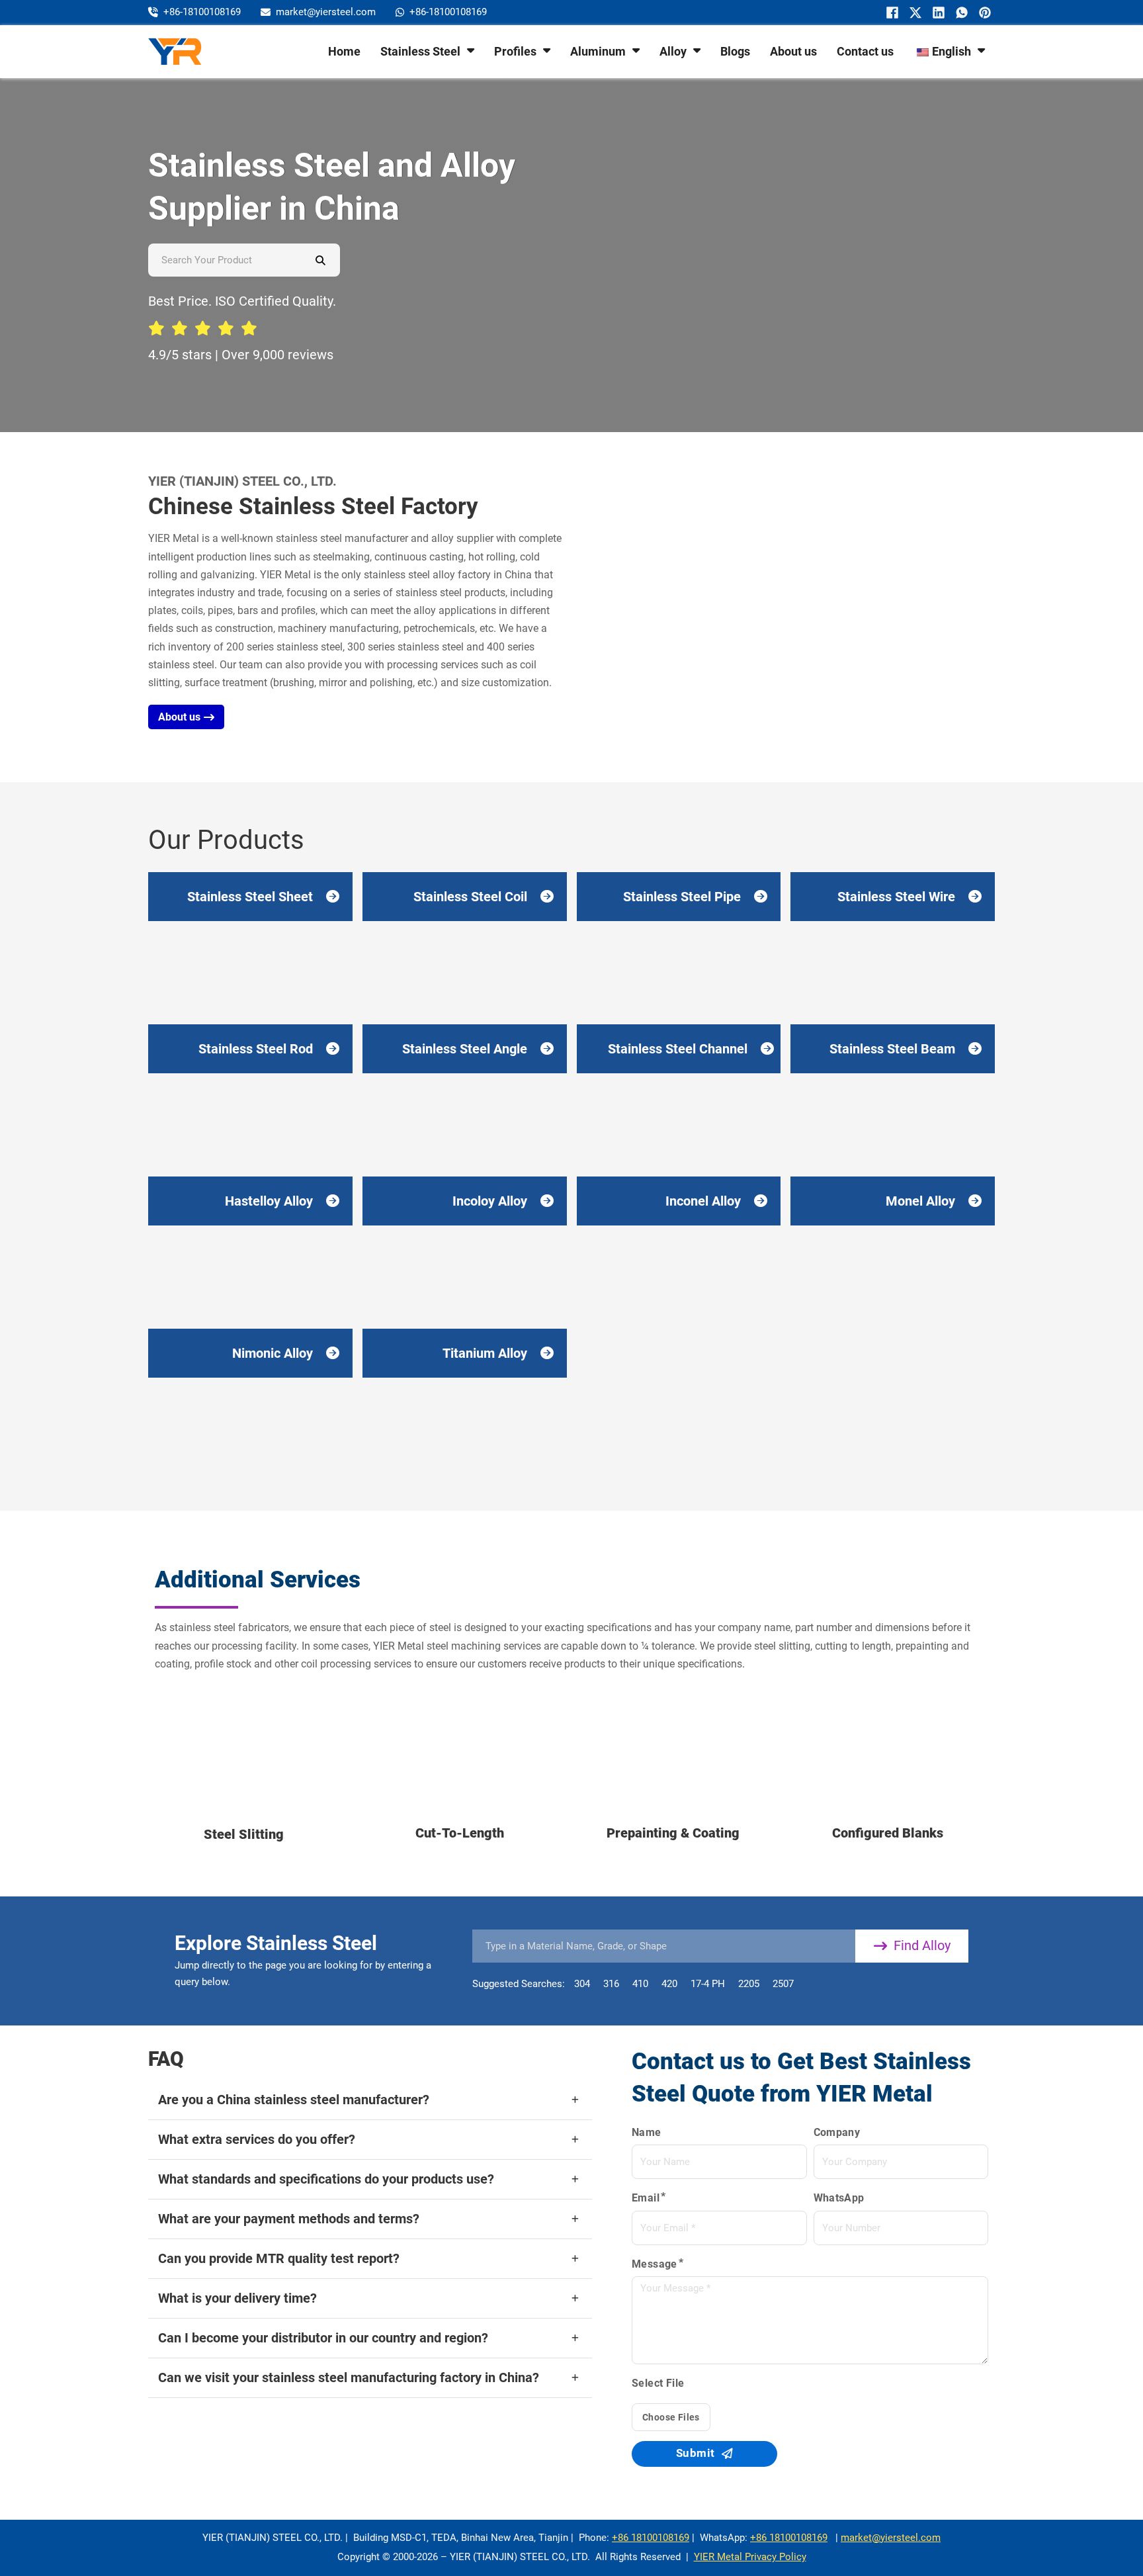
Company (837, 2132)
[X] (914, 13)
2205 (749, 1984)
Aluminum (598, 51)
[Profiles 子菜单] (547, 50)
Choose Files (671, 2417)
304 (582, 1984)
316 (611, 1984)
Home (344, 51)
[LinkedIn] (937, 13)
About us (793, 51)
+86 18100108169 (651, 2538)
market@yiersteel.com (891, 2538)
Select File (658, 2383)
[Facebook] (891, 13)
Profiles (515, 51)
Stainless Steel (420, 51)
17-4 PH (708, 1984)
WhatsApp (839, 2198)
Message (655, 2264)
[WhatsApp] (960, 13)
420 (669, 1984)
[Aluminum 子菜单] (636, 50)
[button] (370, 2100)
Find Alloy (922, 1945)
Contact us (865, 51)
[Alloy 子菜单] (697, 50)
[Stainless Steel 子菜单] (471, 50)
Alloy (673, 51)
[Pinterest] (983, 13)
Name (647, 2132)
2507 (783, 1984)
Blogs (735, 51)
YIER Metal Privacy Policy (750, 2557)
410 (640, 1984)
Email (646, 2198)
